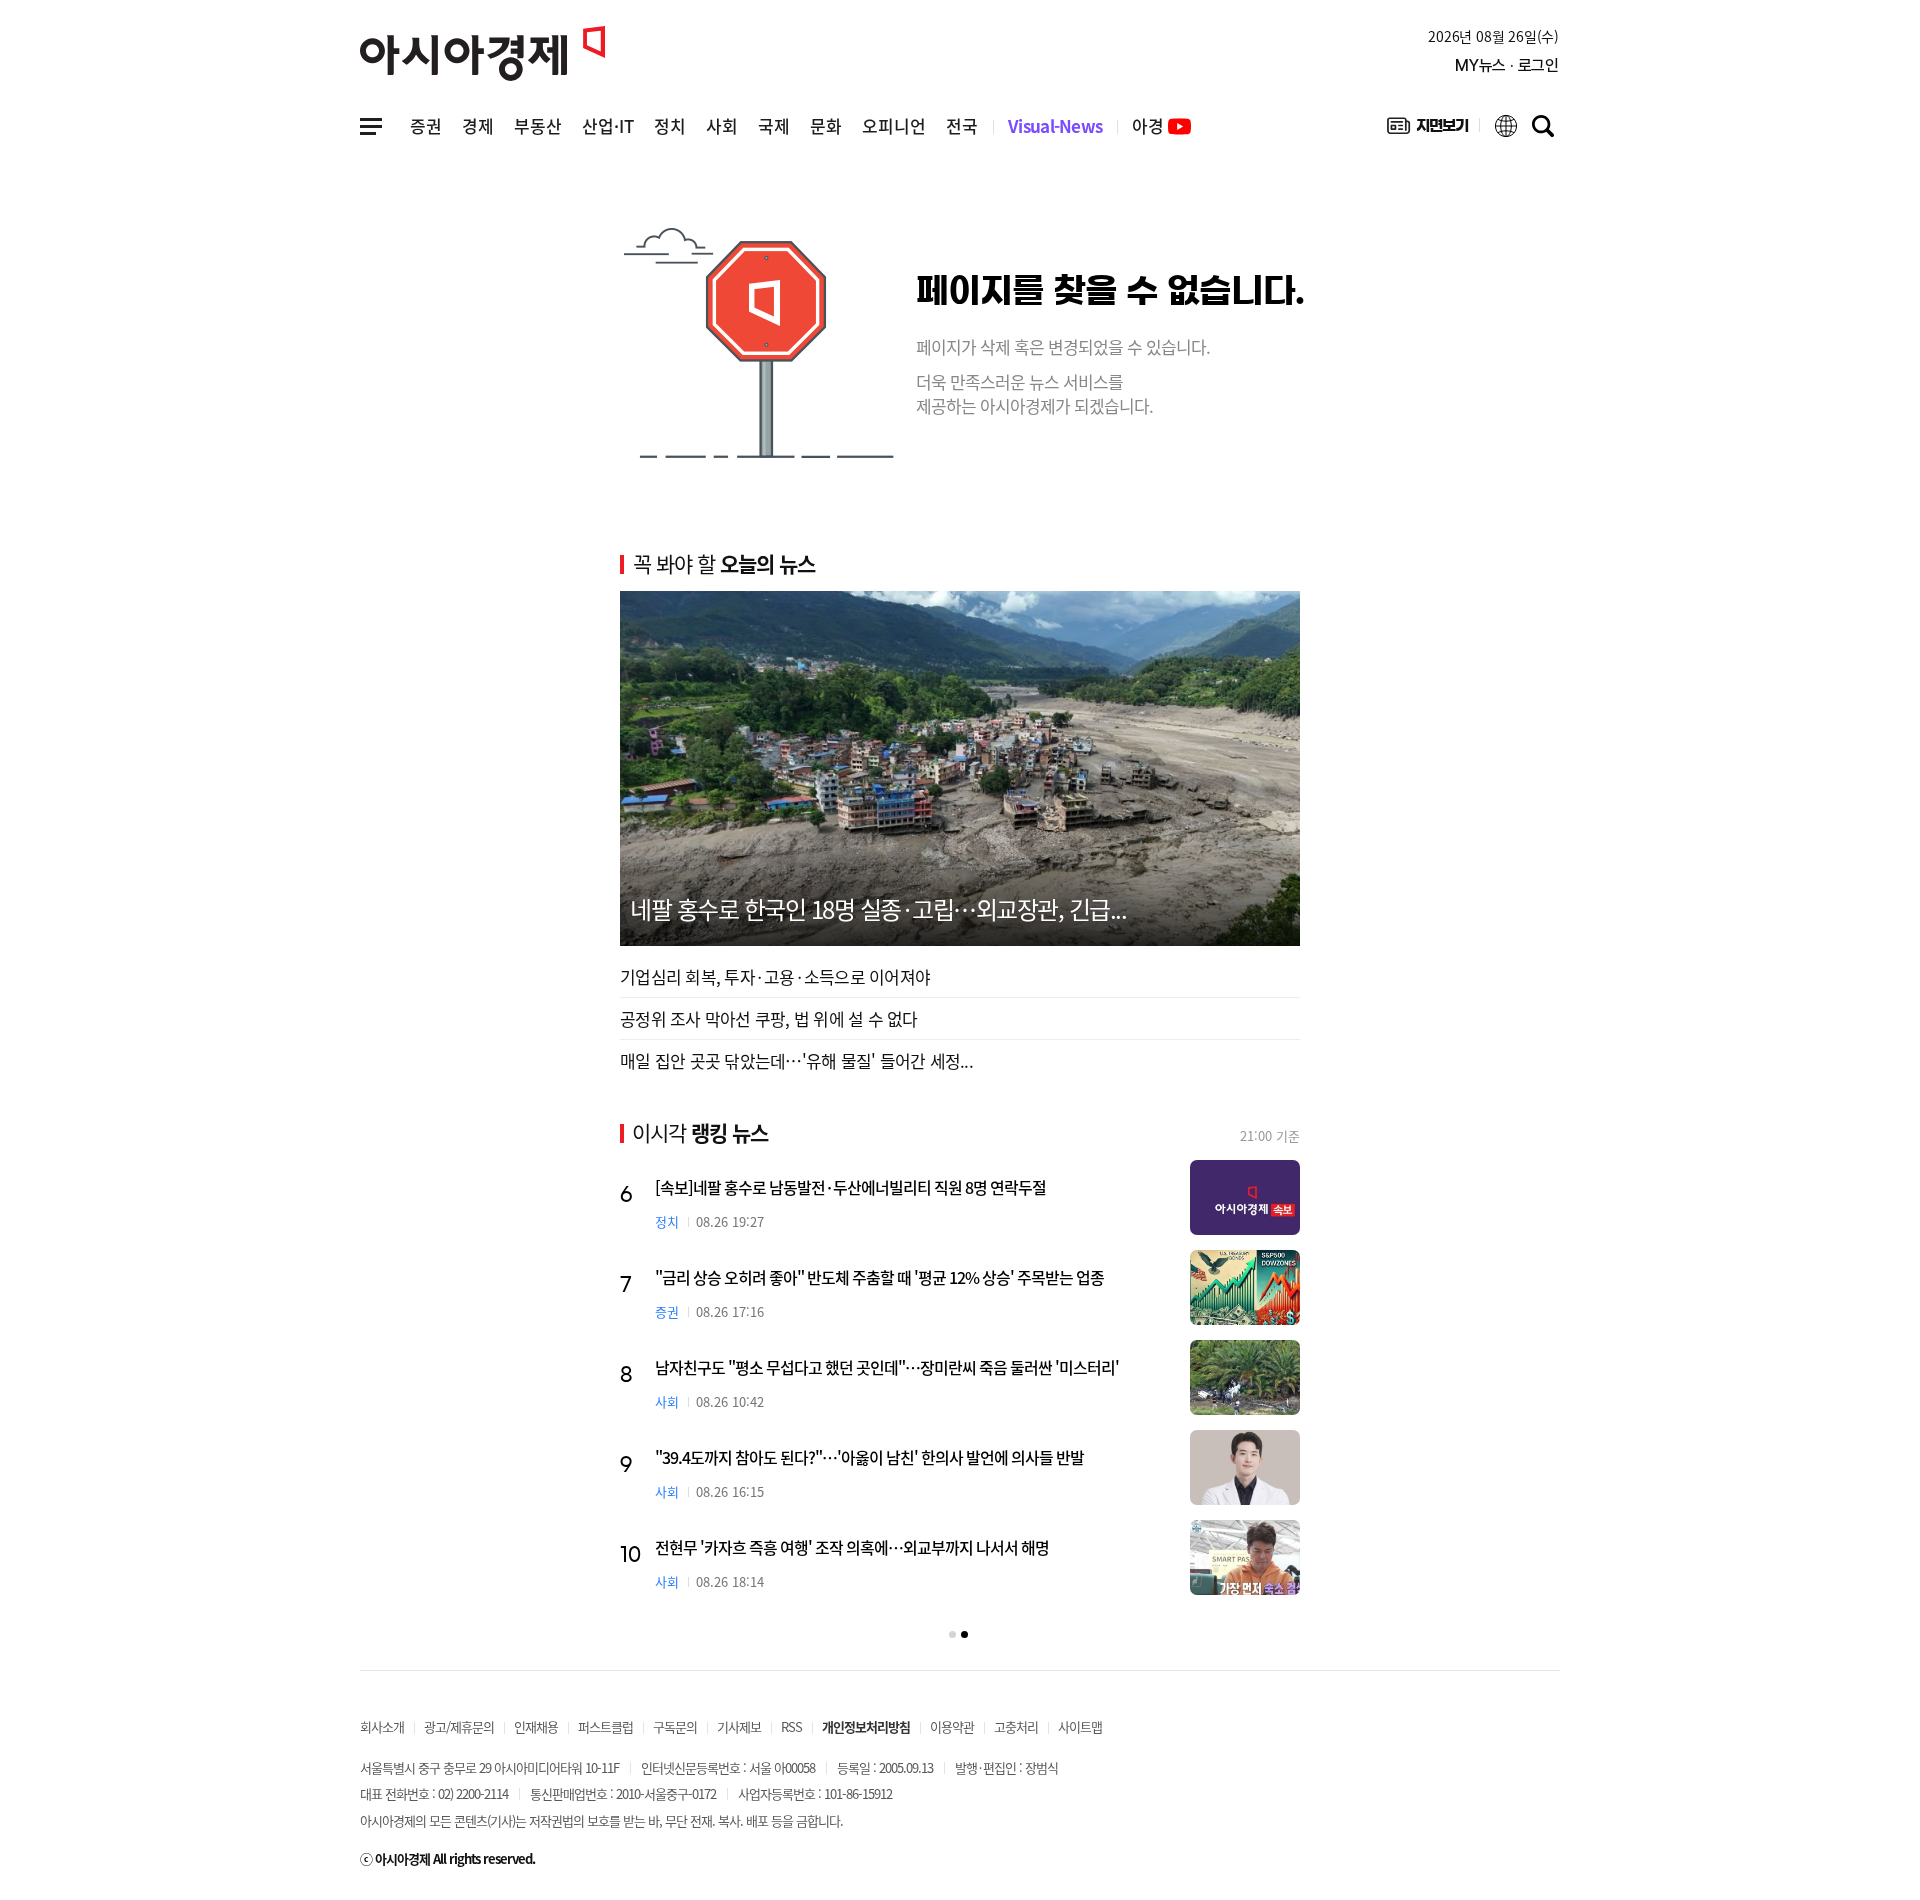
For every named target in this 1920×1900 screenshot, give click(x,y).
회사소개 (382, 1726)
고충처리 (1016, 1726)
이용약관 (952, 1726)
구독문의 (675, 1726)
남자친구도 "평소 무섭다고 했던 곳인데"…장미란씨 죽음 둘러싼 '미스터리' (887, 1367)
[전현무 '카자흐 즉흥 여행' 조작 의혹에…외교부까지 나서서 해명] (1245, 1557)
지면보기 (1427, 130)
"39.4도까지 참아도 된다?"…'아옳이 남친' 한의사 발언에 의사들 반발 (869, 1457)
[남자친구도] (1245, 1377)
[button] (952, 1634)
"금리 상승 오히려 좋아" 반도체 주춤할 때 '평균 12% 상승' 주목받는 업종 (879, 1277)
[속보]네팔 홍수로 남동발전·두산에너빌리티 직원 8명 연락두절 (850, 1187)
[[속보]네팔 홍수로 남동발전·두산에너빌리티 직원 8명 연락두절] (1245, 1197)
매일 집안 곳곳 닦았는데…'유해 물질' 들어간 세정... (796, 1060)
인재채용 (536, 1726)
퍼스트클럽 (605, 1726)
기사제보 (739, 1726)
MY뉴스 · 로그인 (1507, 65)
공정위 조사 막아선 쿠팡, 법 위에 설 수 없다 (769, 1018)
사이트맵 (1080, 1726)
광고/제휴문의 (459, 1726)
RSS (791, 1726)
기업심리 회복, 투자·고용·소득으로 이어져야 (775, 976)
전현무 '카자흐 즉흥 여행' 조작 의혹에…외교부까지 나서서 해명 (852, 1547)
